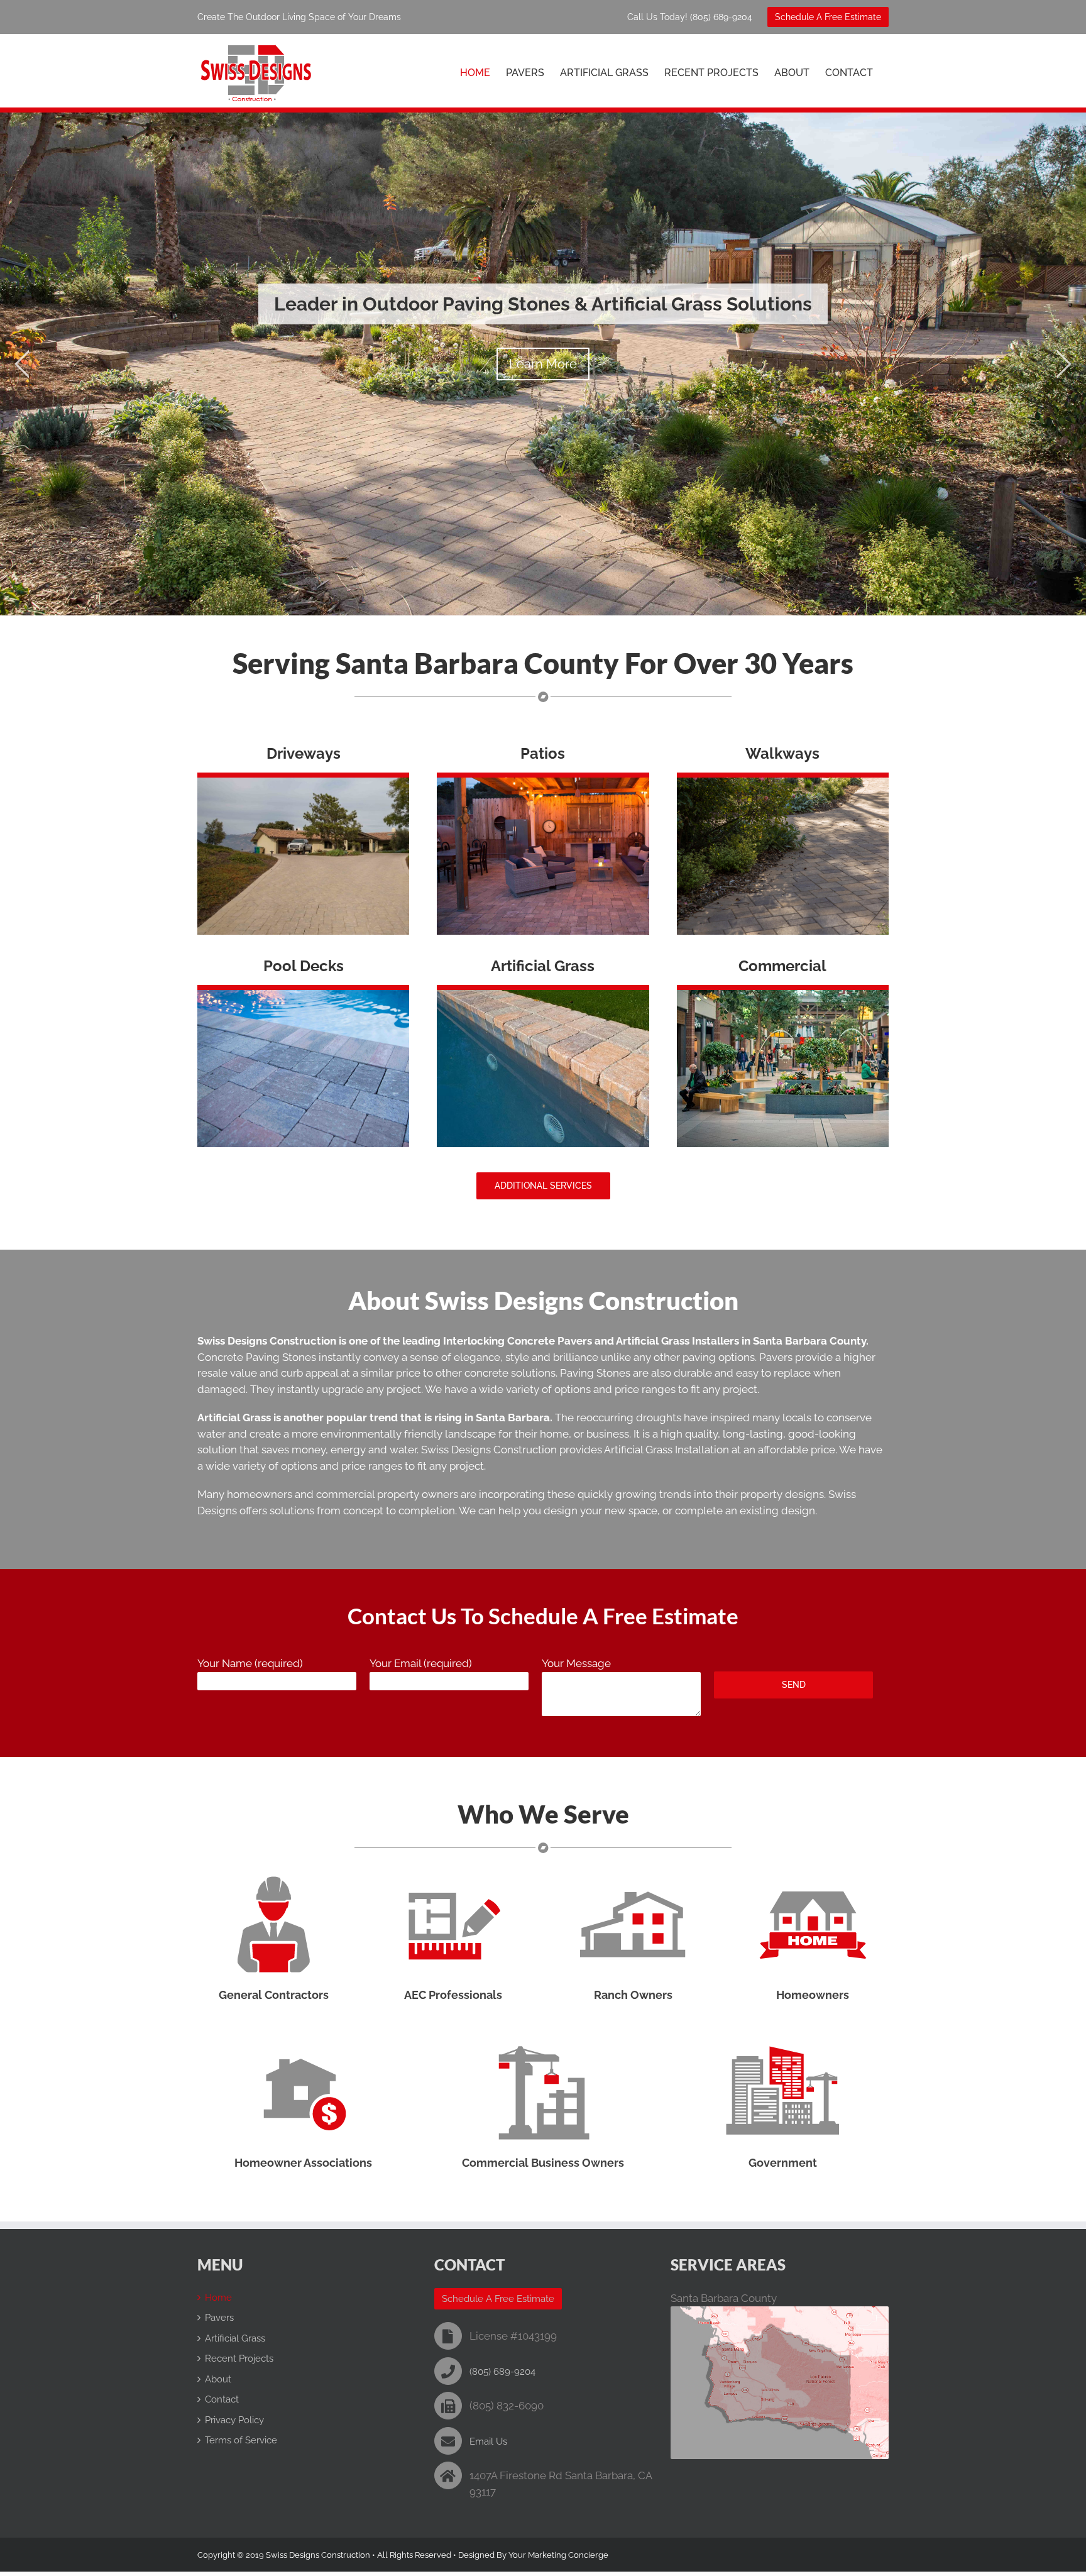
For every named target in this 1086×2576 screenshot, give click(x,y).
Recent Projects (239, 2359)
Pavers (219, 2318)
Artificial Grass (235, 2338)
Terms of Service (241, 2440)
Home (218, 2298)
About (218, 2379)
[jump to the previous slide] (22, 364)
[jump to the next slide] (1064, 364)
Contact (222, 2399)
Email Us (488, 2441)
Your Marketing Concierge (558, 2555)
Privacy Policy (234, 2420)
